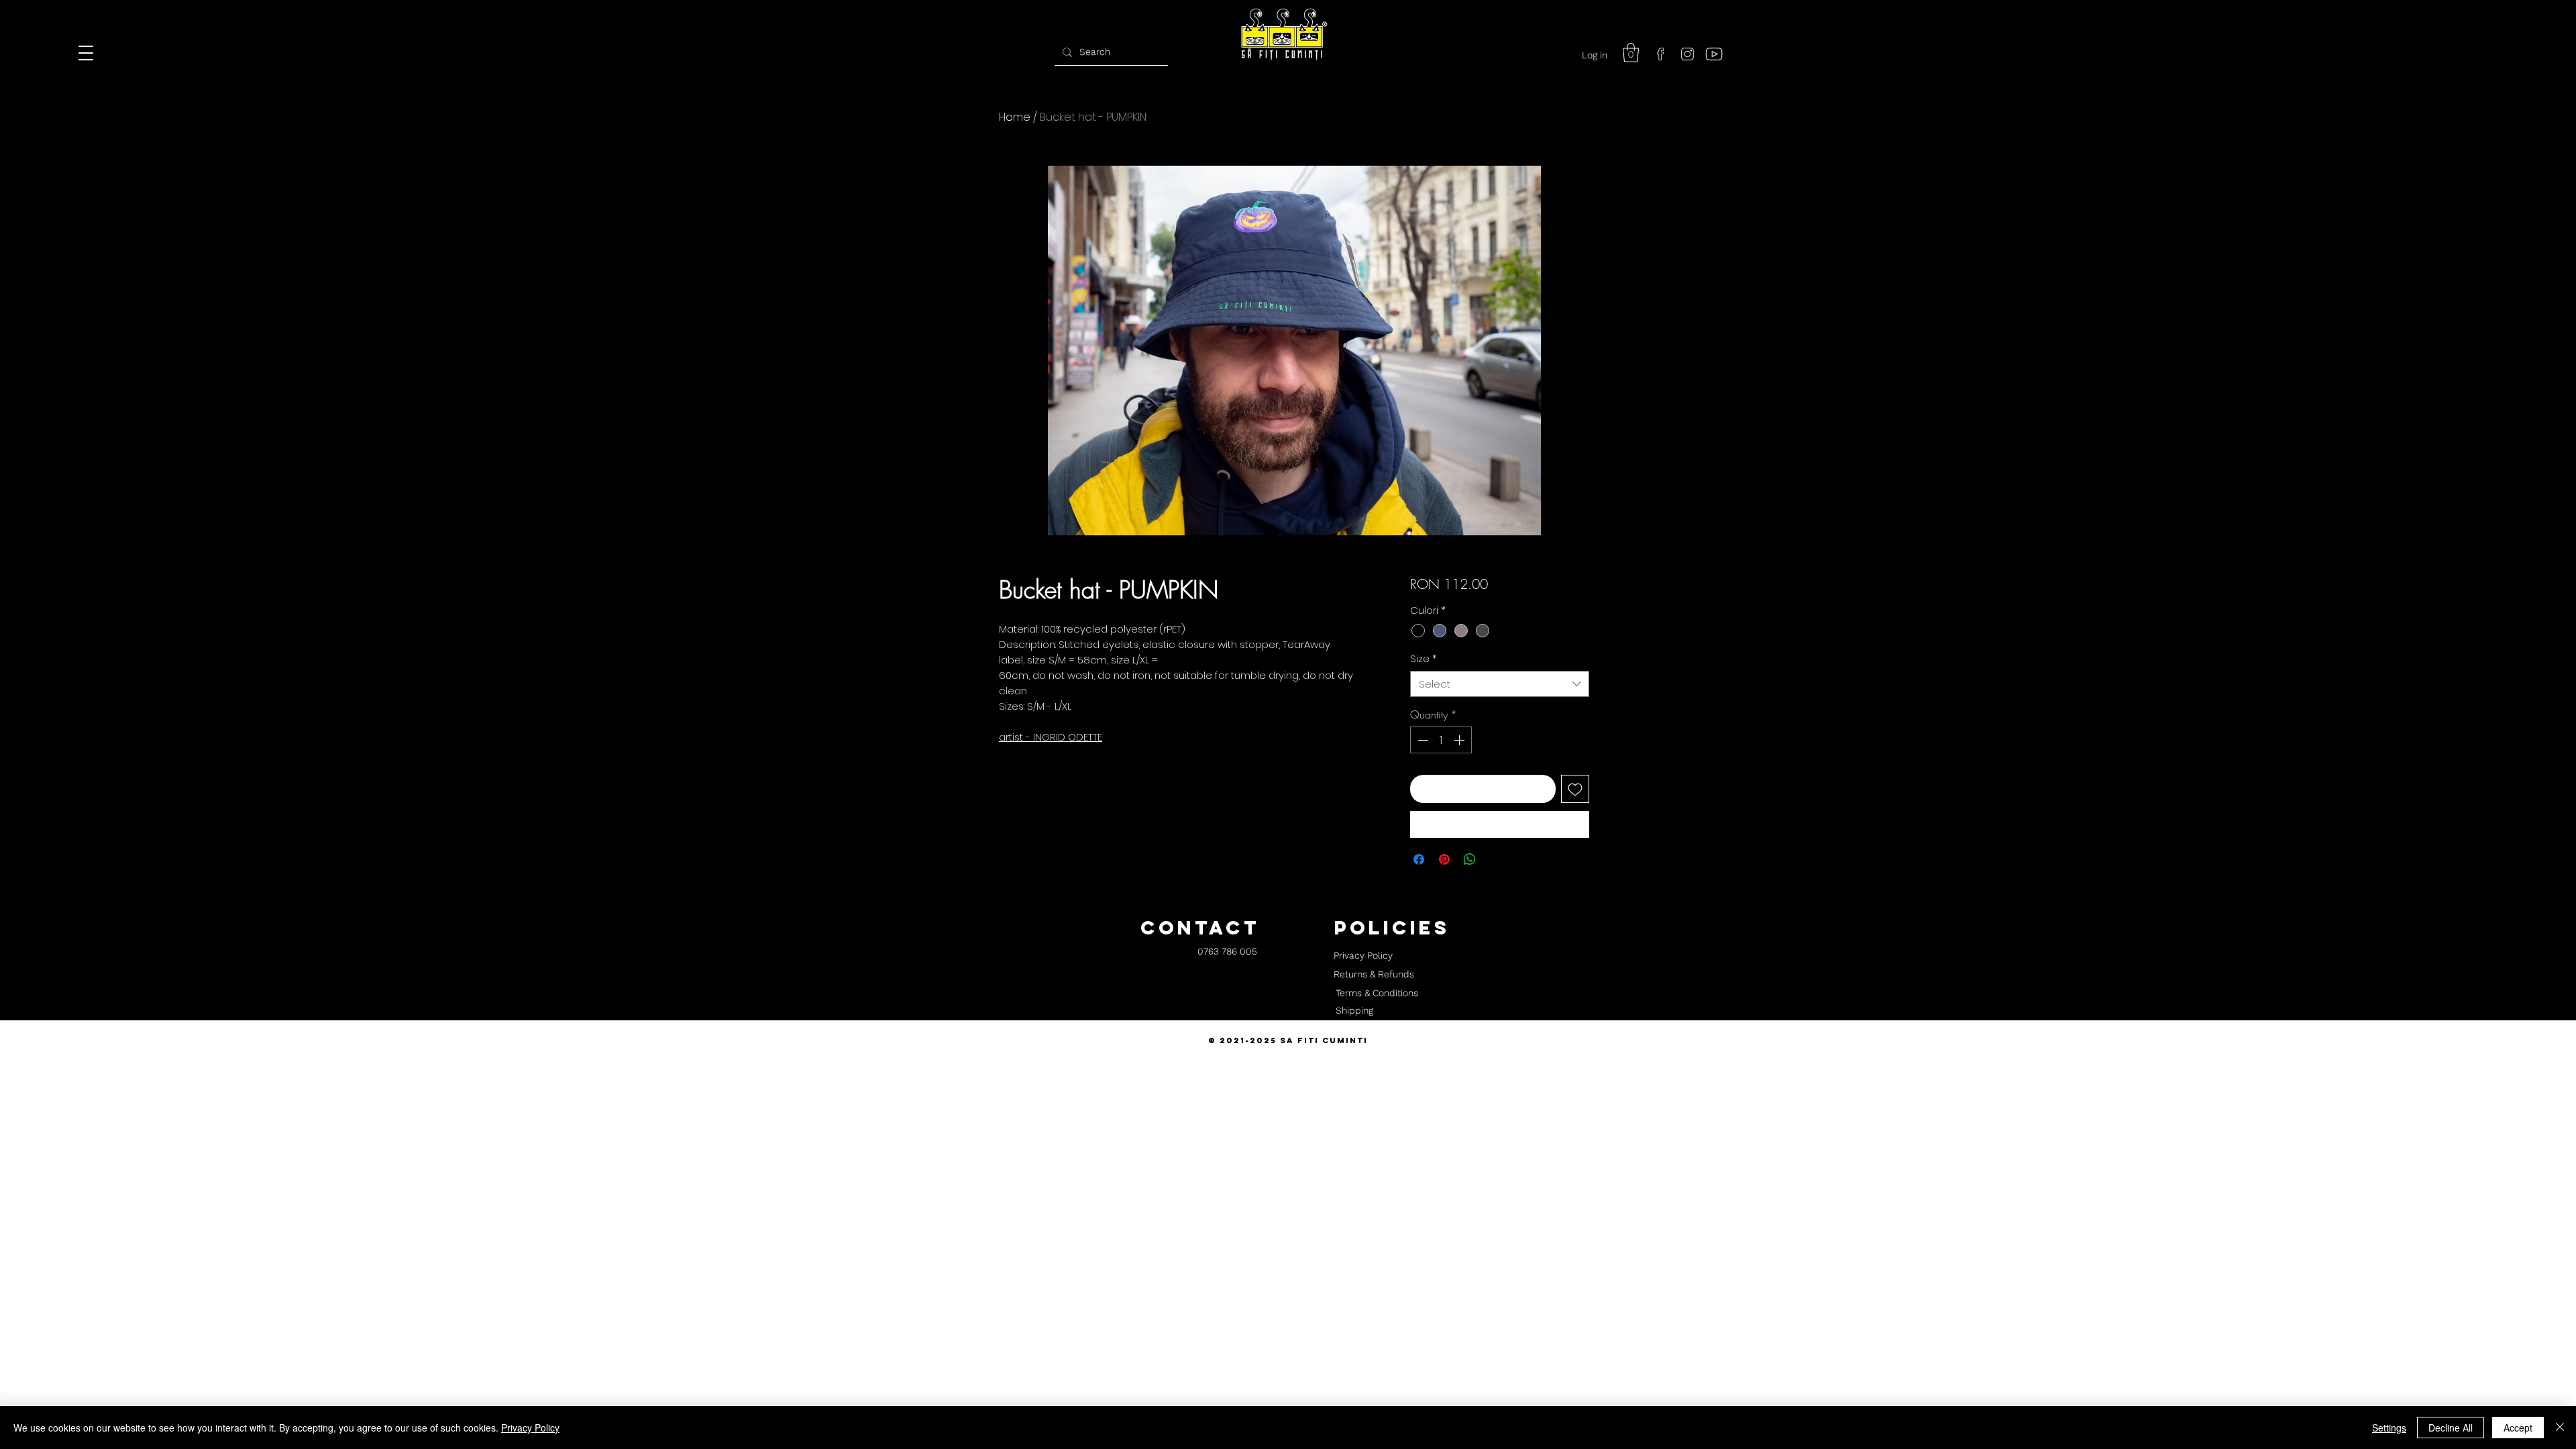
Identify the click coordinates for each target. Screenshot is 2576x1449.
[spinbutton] (1441, 740)
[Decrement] (1421, 740)
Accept (2518, 1428)
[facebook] (1660, 54)
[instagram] (1687, 54)
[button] (1631, 53)
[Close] (2560, 1428)
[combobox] (1500, 684)
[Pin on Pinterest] (1444, 859)
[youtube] (1714, 54)
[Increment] (1460, 740)
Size (1424, 658)
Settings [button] (2389, 1428)
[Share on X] (1495, 859)
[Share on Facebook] (1419, 859)
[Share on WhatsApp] (1470, 859)
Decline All (2451, 1428)
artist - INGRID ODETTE (1051, 737)
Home (1015, 117)
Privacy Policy (530, 1428)
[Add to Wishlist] (1575, 789)
